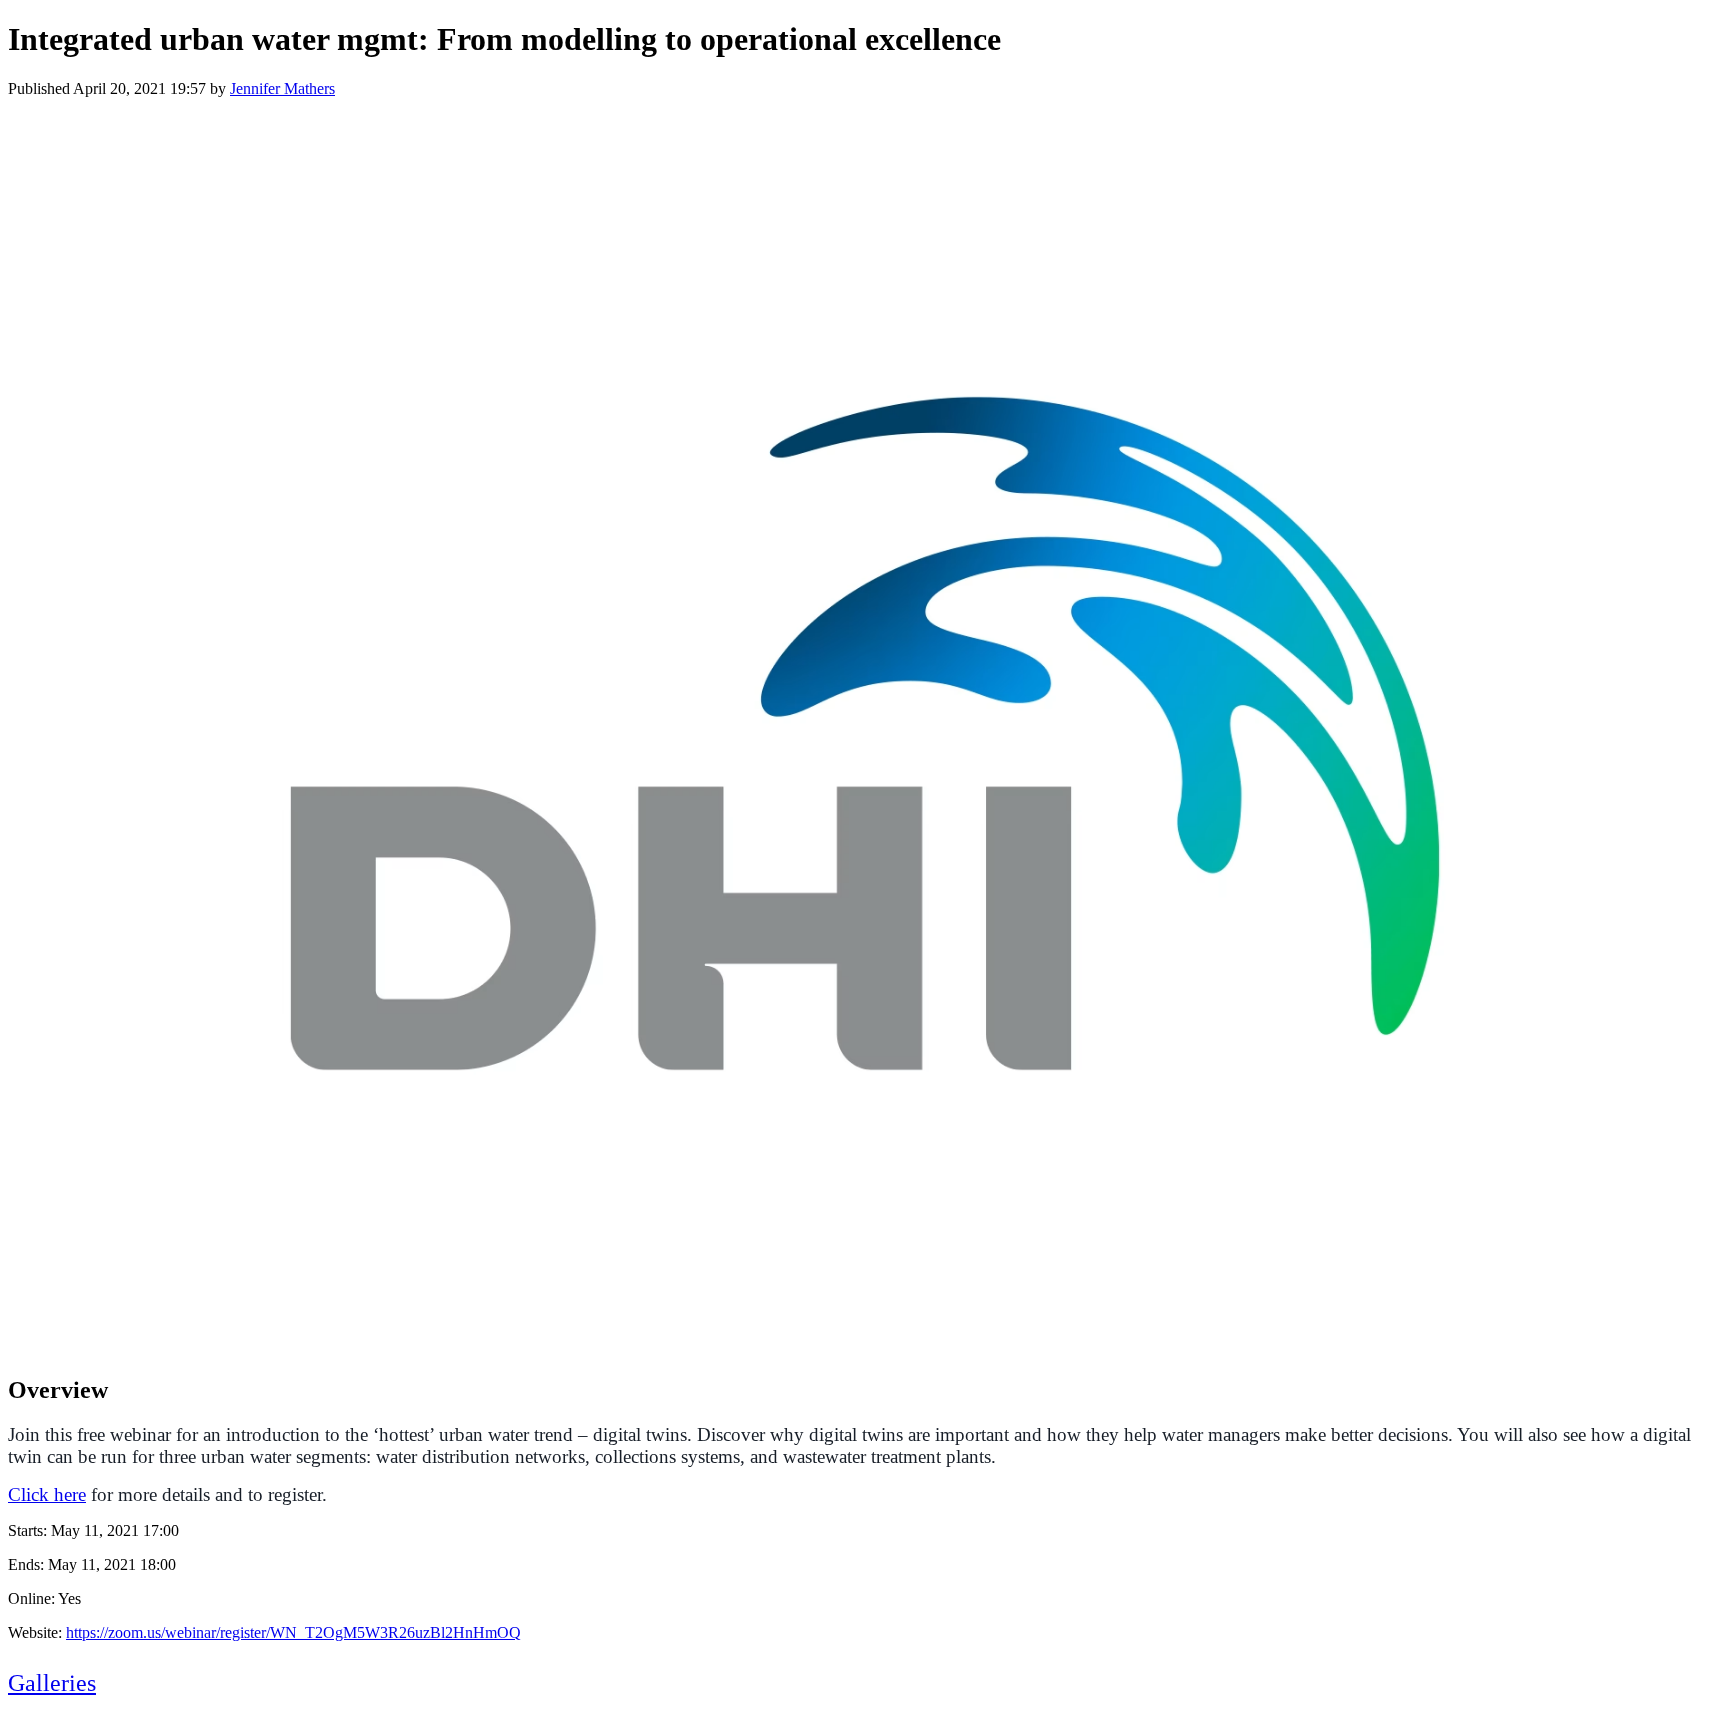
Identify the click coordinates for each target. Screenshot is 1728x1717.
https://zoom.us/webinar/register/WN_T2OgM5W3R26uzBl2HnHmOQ (293, 1632)
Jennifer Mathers (282, 88)
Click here (47, 1494)
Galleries (52, 1683)
